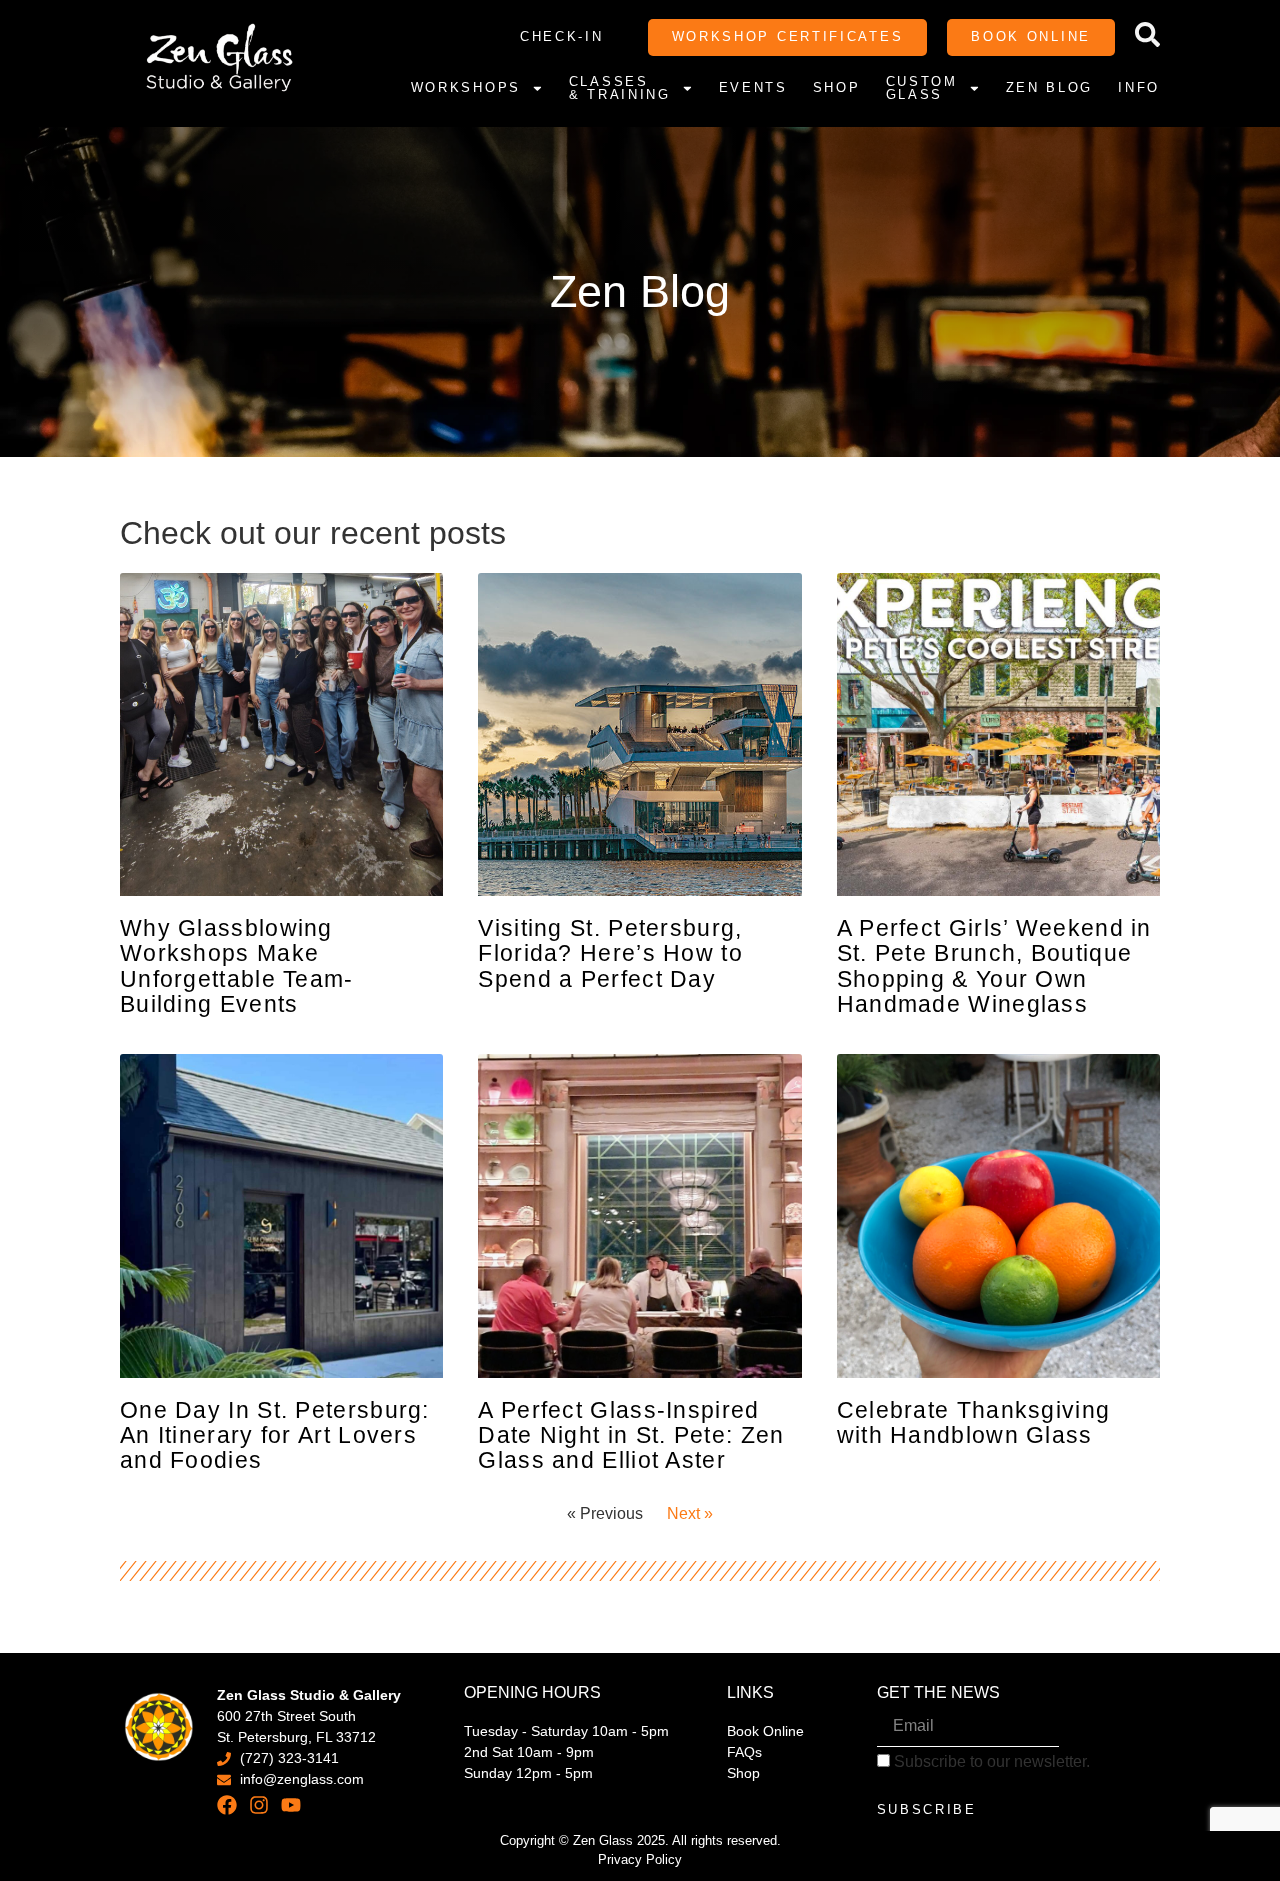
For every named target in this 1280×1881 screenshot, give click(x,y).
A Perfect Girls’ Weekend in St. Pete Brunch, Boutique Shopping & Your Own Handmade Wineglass (994, 966)
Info (1139, 87)
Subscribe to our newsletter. (990, 1762)
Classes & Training (620, 89)
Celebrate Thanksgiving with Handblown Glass (974, 1422)
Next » (690, 1513)
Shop (837, 87)
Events (753, 87)
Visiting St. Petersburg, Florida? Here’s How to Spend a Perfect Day (610, 953)
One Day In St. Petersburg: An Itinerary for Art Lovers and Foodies (275, 1435)
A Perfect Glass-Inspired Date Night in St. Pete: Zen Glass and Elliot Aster (631, 1435)
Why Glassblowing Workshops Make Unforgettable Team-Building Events (237, 966)
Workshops (466, 87)
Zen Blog (1050, 87)
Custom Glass (922, 89)
